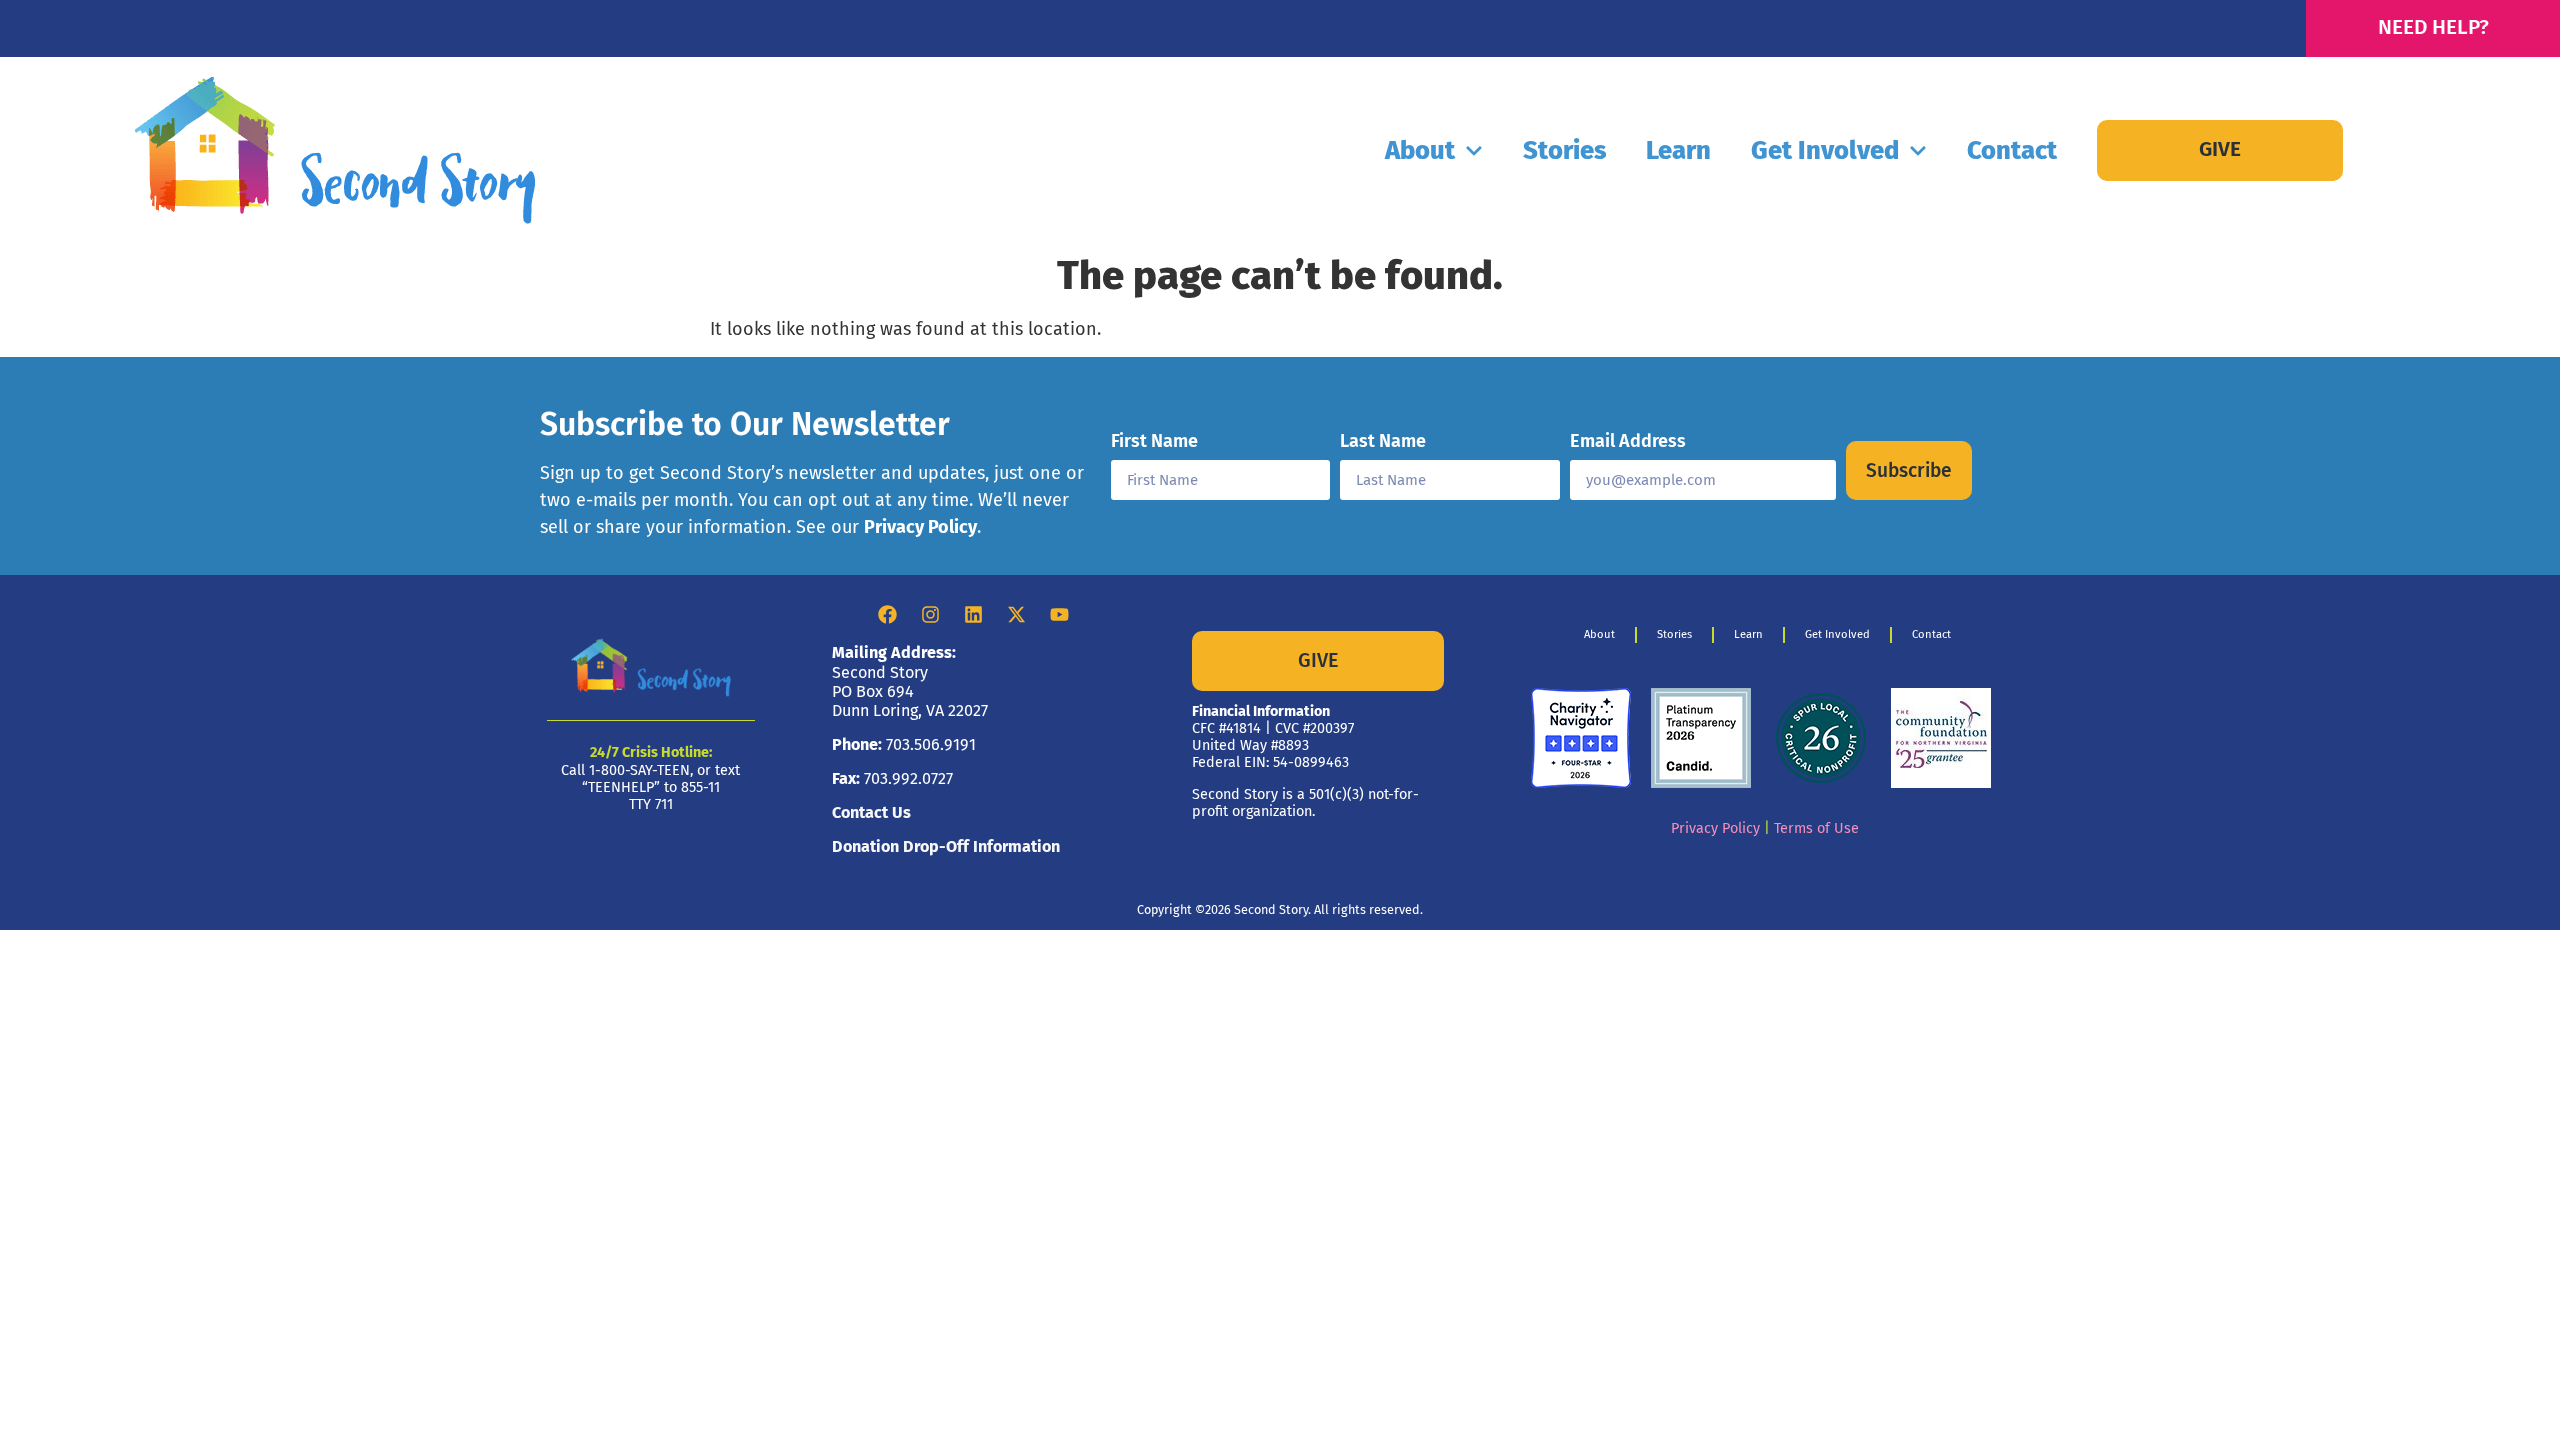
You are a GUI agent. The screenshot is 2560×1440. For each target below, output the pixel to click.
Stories (1564, 150)
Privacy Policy (920, 527)
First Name (1154, 442)
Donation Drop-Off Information (946, 846)
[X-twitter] (1017, 614)
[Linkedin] (974, 614)
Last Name (1383, 442)
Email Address (1628, 442)
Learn (1678, 150)
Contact (2012, 150)
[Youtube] (1060, 614)
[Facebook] (888, 614)
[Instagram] (931, 614)
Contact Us (871, 812)
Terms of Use (1816, 828)
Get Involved (1825, 150)
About (1420, 150)
